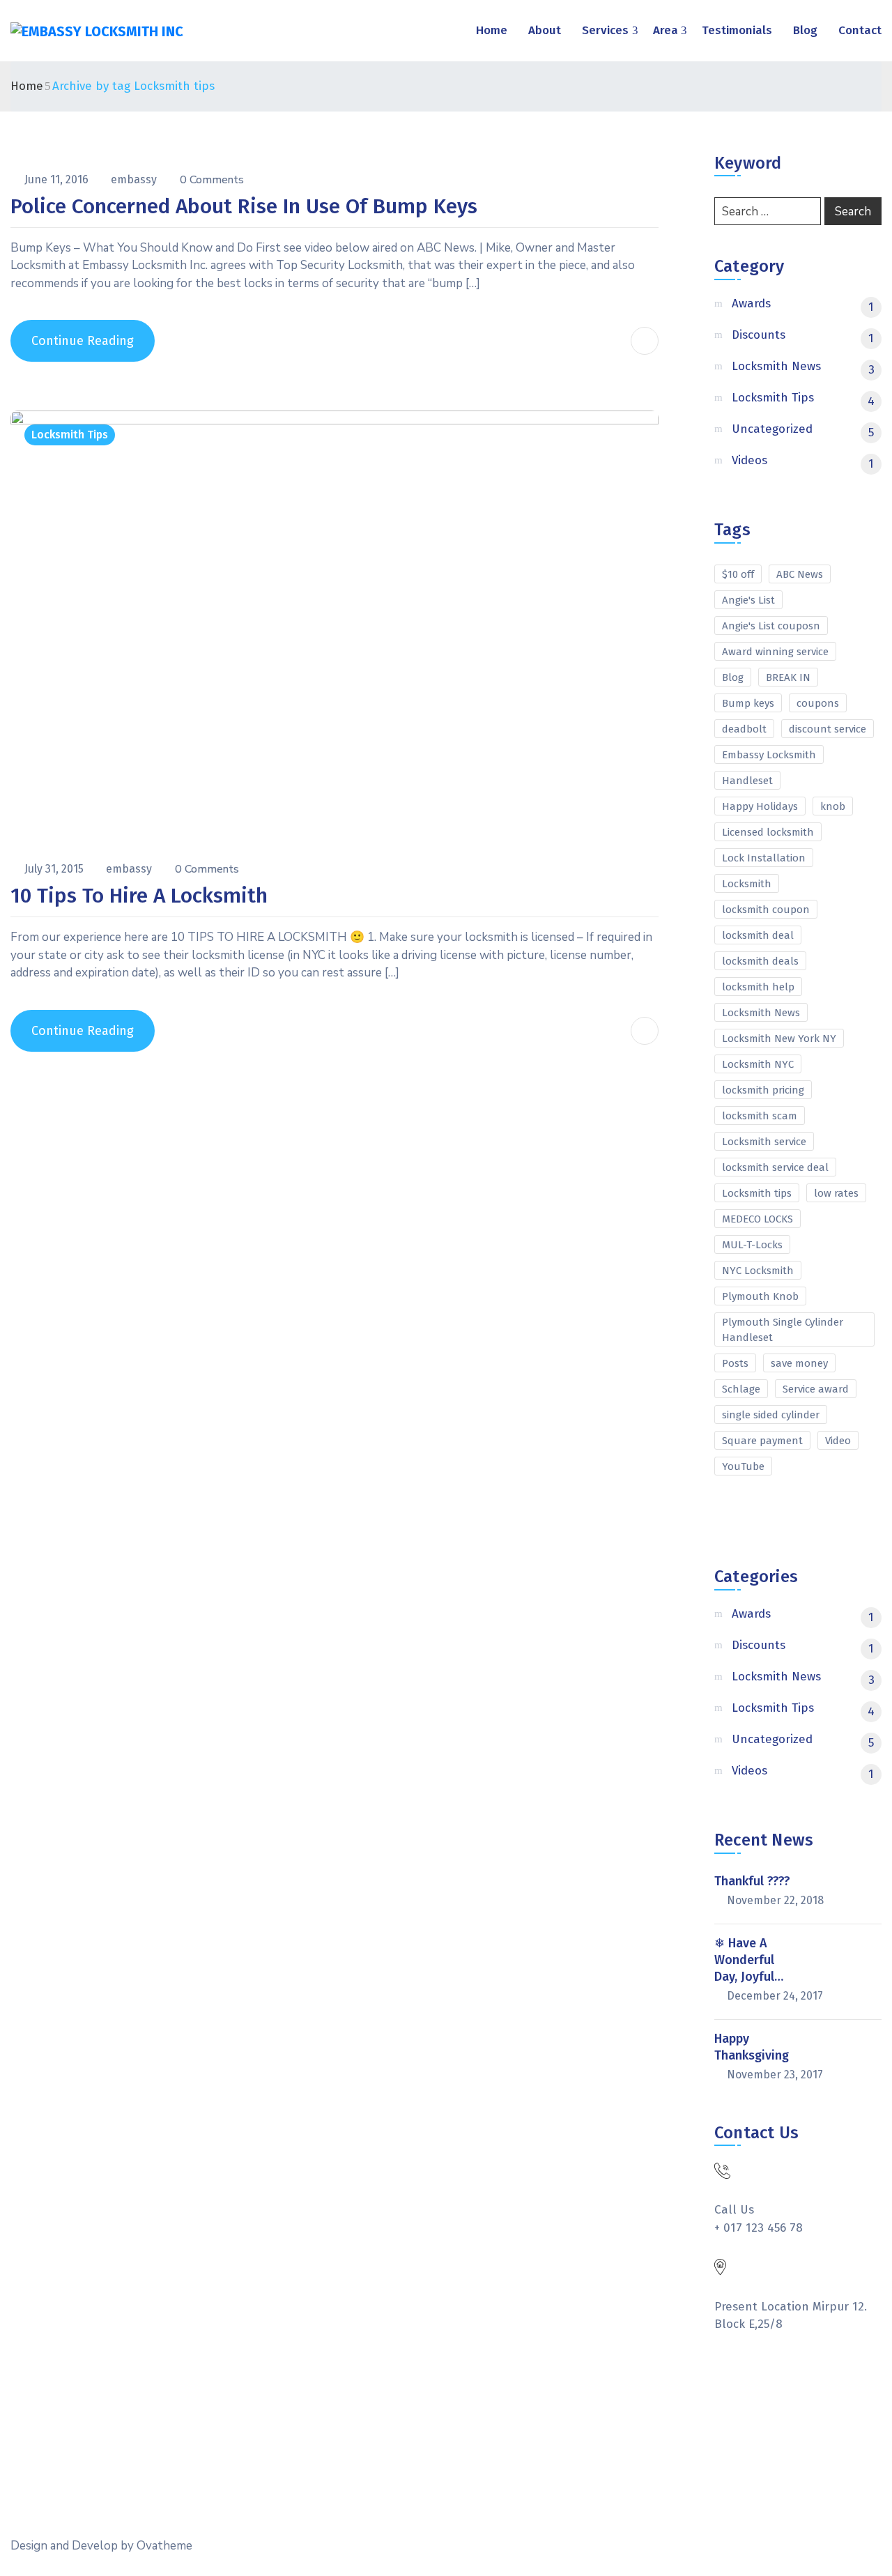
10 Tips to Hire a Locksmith (139, 896)
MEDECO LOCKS (758, 1219)
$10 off (738, 574)
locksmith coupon (766, 910)
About (545, 30)
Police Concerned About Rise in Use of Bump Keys (244, 206)
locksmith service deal (775, 1167)
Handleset (747, 781)
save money (799, 1363)
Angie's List (748, 600)
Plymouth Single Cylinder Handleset (783, 1330)
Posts (735, 1363)
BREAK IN (788, 677)
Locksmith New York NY (779, 1038)
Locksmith (747, 884)
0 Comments (212, 180)
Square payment (762, 1441)
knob (833, 806)
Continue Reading (83, 341)
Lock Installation (764, 858)
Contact (860, 30)
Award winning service (775, 652)
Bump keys (748, 703)
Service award (816, 1389)
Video (838, 1441)
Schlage (741, 1389)
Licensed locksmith (768, 832)
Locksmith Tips (70, 435)
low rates (836, 1193)
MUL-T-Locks (752, 1245)
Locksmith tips (757, 1193)
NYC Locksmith (758, 1271)
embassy (135, 179)
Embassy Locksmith (769, 755)
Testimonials (737, 30)
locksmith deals (760, 961)
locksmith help (758, 987)
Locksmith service (764, 1142)
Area (666, 30)
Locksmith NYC (758, 1064)
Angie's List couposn (771, 626)
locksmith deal (758, 935)
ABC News (800, 574)
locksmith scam (760, 1116)
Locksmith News (761, 1013)
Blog (805, 30)
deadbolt (744, 729)
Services (605, 30)
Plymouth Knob (760, 1296)
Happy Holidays (760, 806)
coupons (818, 703)
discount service (828, 729)
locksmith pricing (763, 1090)
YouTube (743, 1466)
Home (492, 30)
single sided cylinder (771, 1415)
